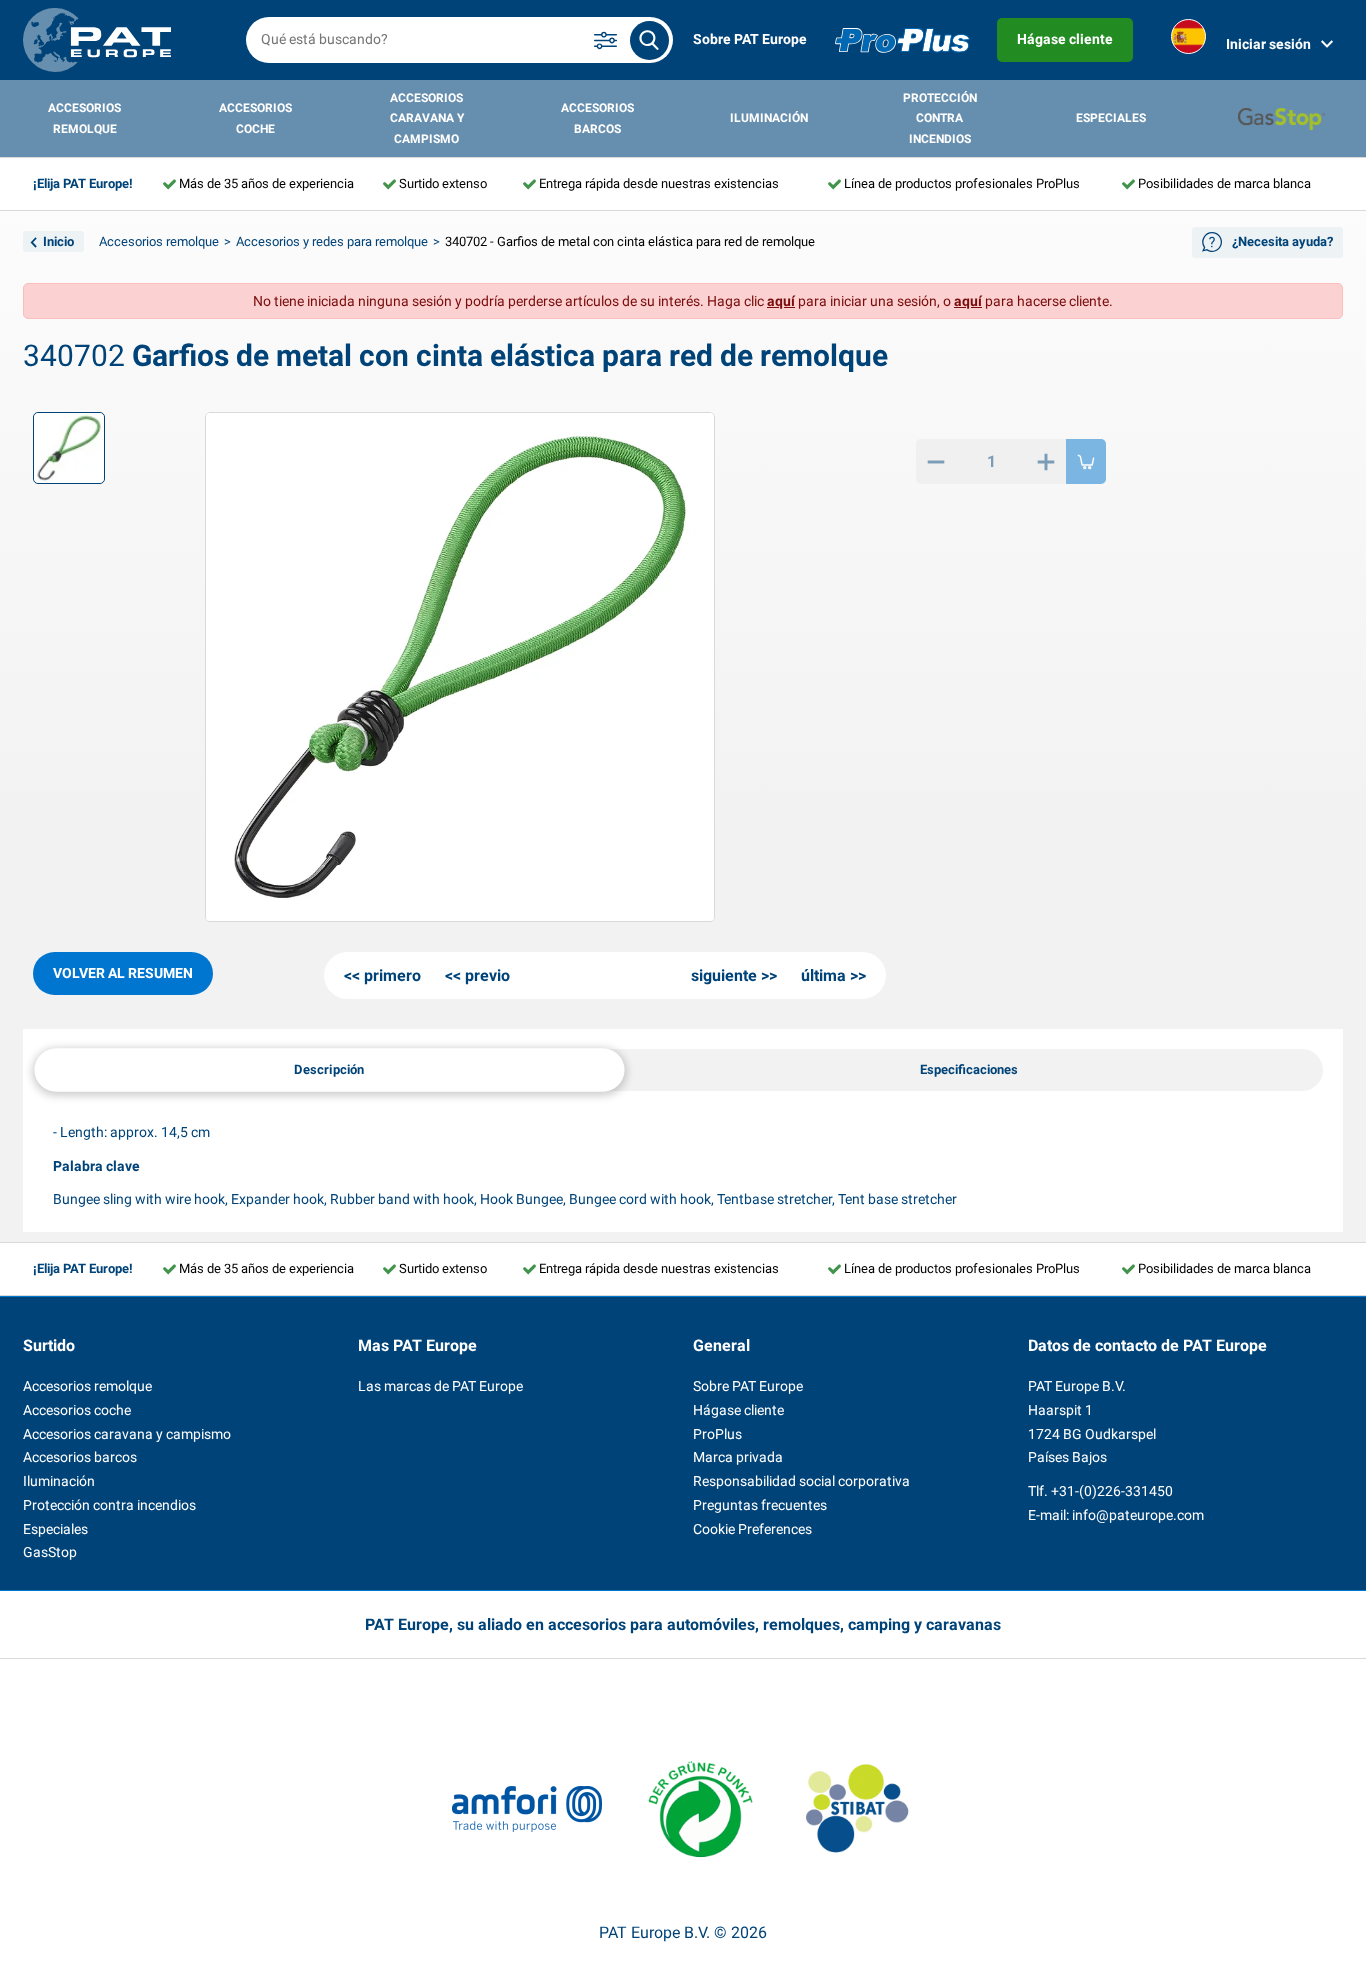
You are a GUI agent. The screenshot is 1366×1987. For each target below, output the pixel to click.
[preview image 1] (69, 448)
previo (487, 975)
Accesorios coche (255, 118)
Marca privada (738, 1457)
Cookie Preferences (752, 1529)
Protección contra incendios (940, 118)
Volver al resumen (123, 973)
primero (392, 975)
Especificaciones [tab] (969, 1069)
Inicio (58, 241)
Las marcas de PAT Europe (440, 1386)
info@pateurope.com (1138, 1515)
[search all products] (649, 40)
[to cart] (1086, 461)
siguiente (724, 975)
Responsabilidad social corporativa (801, 1481)
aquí (781, 301)
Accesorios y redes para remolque (332, 241)
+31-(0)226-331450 (1112, 1491)
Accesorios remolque (84, 118)
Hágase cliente (1065, 39)
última (823, 975)
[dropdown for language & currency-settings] (1188, 40)
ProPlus (717, 1434)
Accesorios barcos (597, 118)
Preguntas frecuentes (760, 1505)
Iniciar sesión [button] (1268, 44)
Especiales (1111, 118)
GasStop (50, 1552)
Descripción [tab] (329, 1068)
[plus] (1046, 461)
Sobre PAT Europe (750, 39)
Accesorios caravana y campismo (427, 118)
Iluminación (769, 118)
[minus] (936, 461)
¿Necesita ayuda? (1282, 241)
